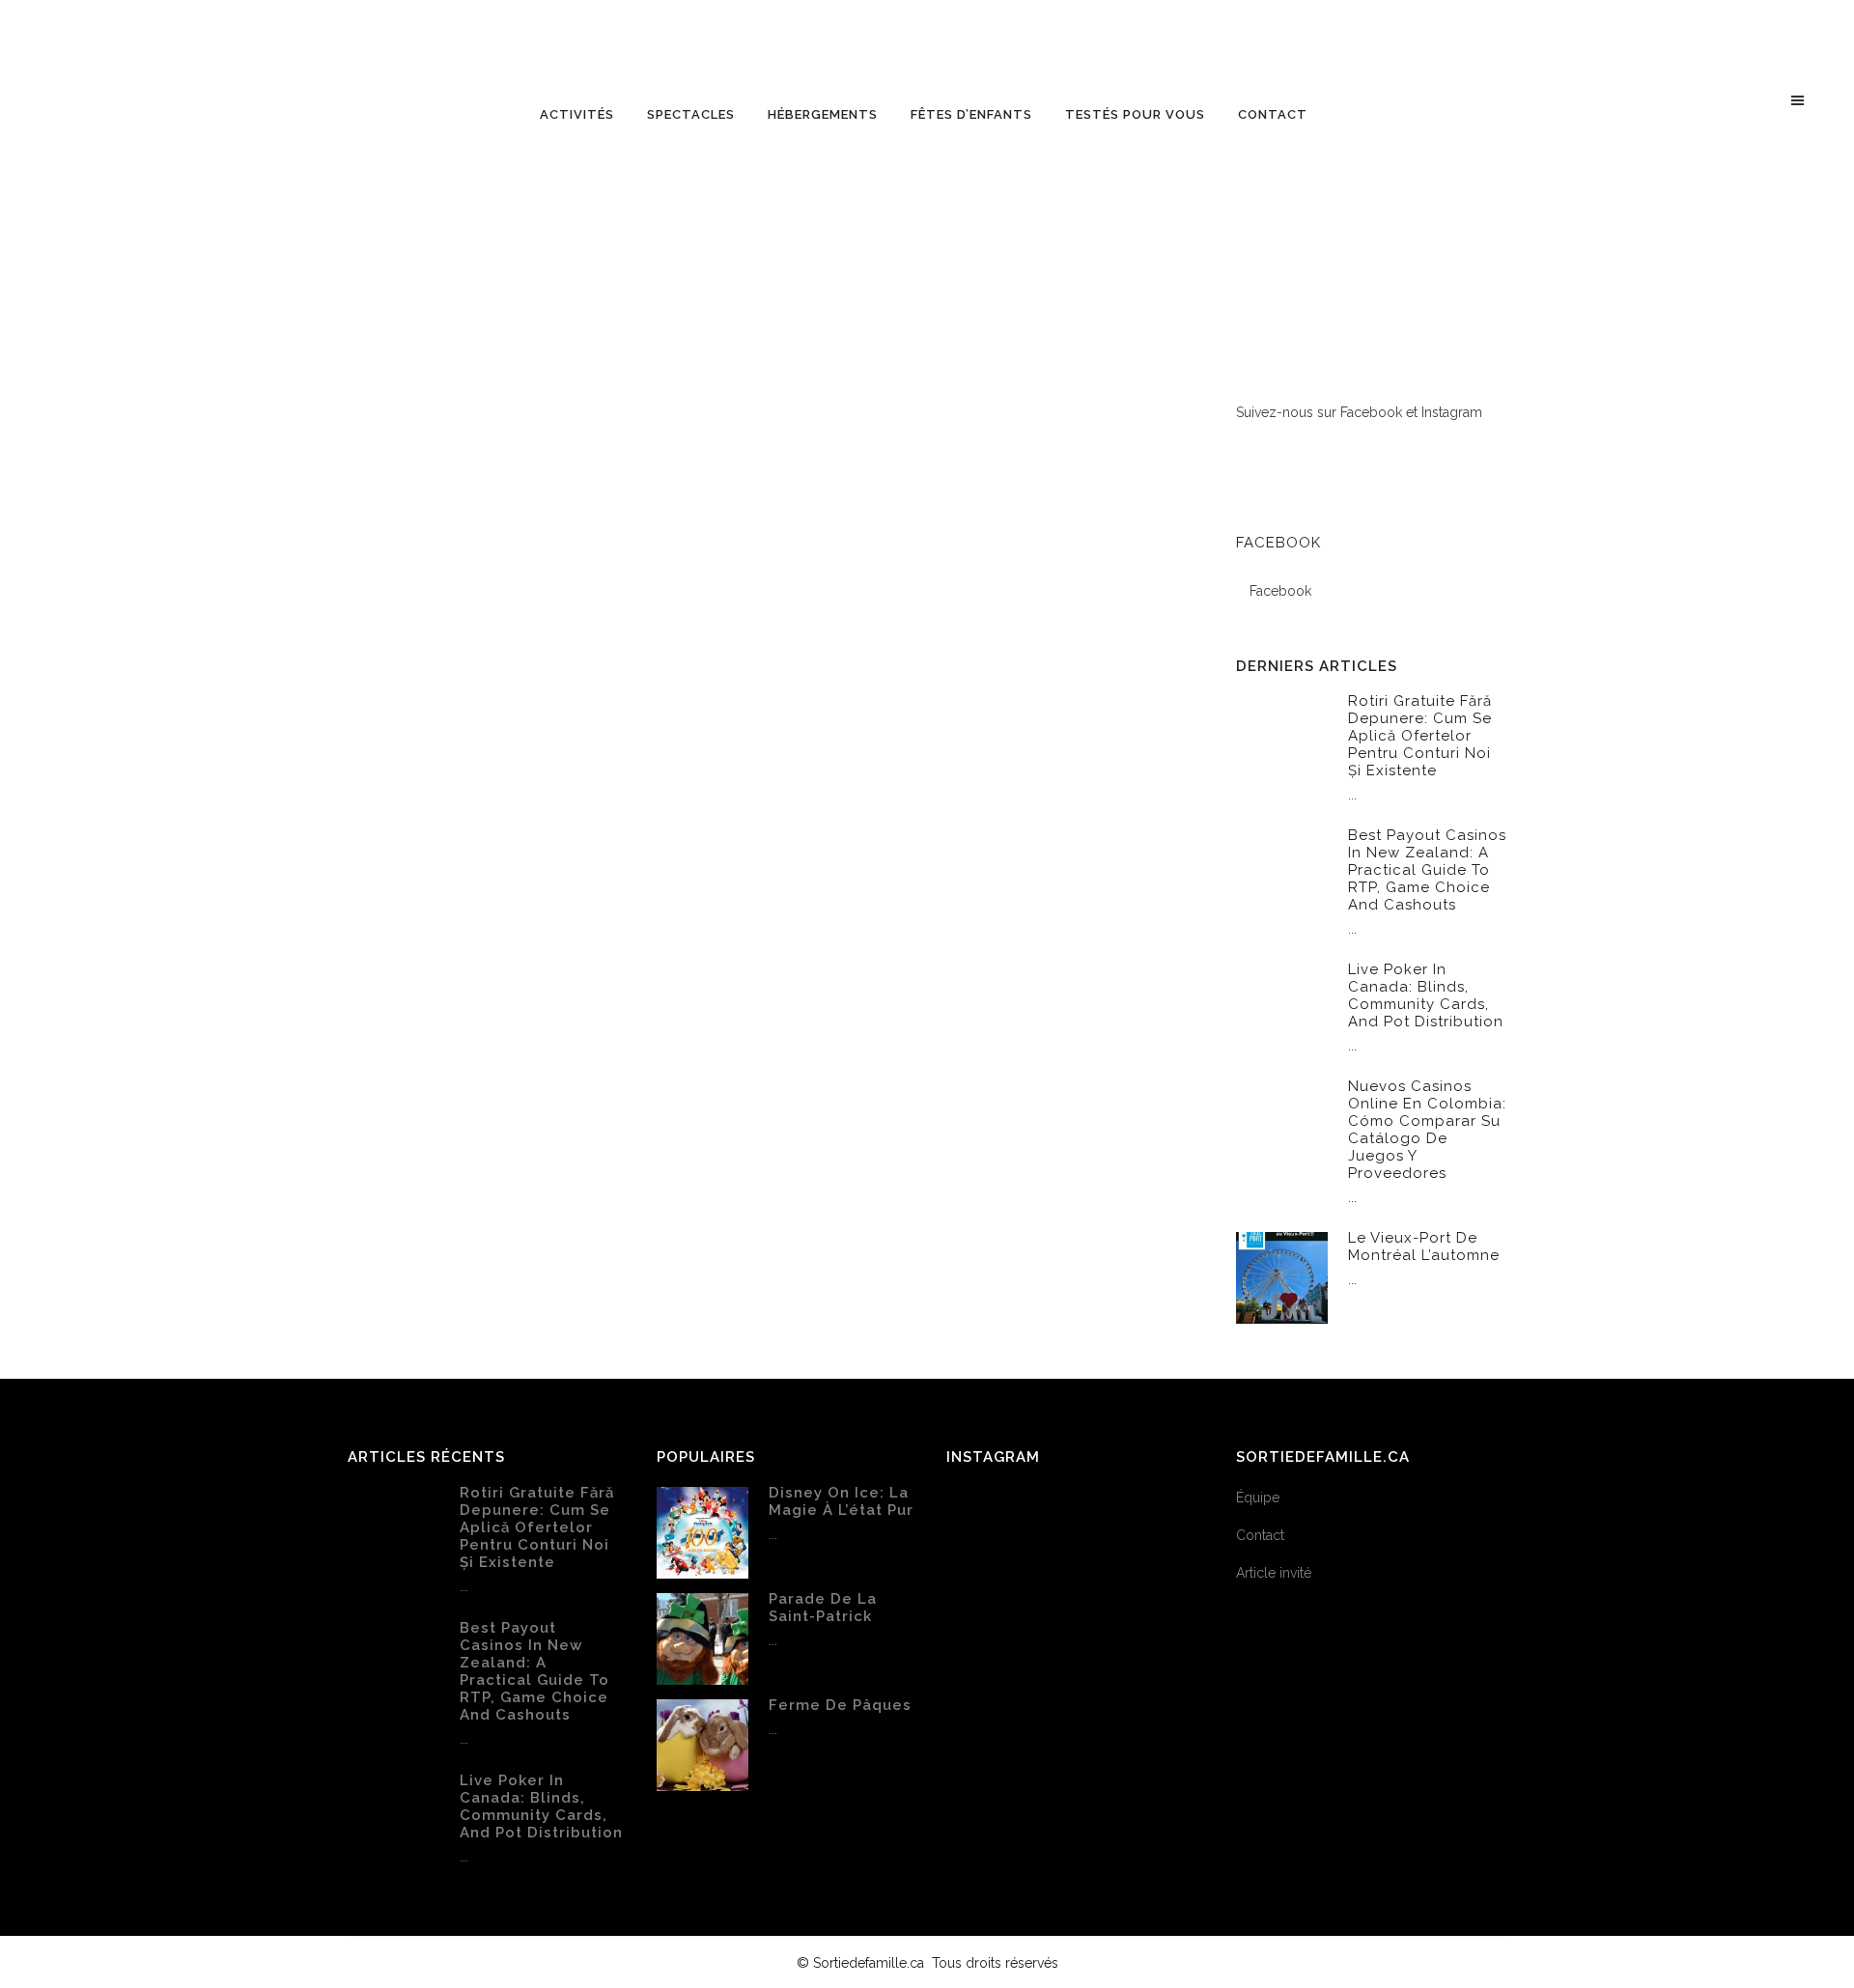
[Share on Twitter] (537, 1163)
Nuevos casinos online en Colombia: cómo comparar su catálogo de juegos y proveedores (1427, 1130)
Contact (1260, 1535)
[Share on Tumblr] (578, 1163)
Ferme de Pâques (840, 1705)
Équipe (1258, 1498)
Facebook (1278, 543)
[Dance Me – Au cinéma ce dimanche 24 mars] (552, 631)
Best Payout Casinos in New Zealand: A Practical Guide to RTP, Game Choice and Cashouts (1427, 870)
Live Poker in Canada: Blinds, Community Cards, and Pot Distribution (1426, 995)
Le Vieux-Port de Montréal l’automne (1424, 1246)
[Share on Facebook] (517, 1163)
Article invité (1274, 1573)
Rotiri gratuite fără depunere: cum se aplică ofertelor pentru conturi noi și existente (1420, 736)
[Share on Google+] (558, 1163)
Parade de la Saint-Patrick (823, 1608)
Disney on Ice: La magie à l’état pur (841, 1501)
